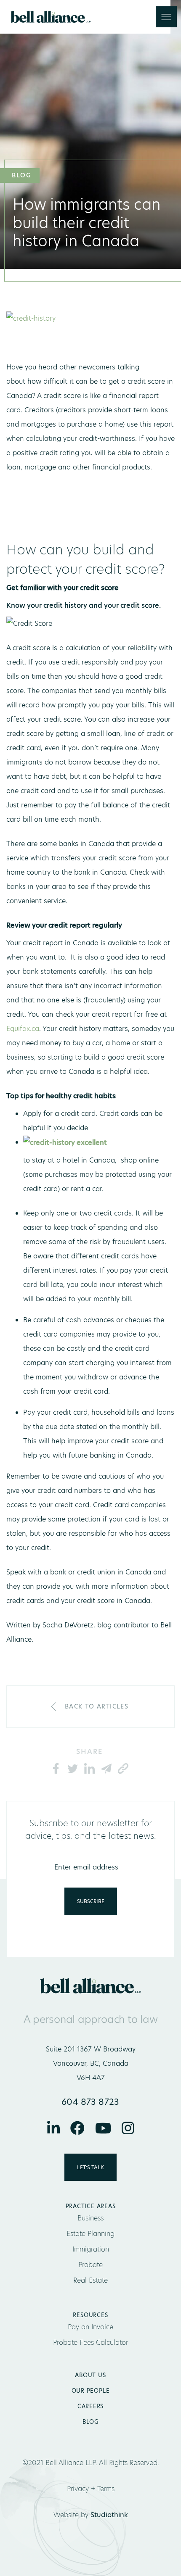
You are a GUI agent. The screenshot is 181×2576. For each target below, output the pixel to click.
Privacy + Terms (91, 2489)
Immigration (91, 2249)
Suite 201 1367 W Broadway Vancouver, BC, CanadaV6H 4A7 (91, 2063)
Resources (90, 2315)
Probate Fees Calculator (90, 2343)
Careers (90, 2406)
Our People (91, 2391)
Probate (90, 2265)
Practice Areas (91, 2206)
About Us (90, 2375)
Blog (90, 2422)
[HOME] (159, 1625)
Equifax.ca (23, 1029)
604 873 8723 (90, 2102)
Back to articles (97, 1706)
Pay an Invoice (90, 2327)
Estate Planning (90, 2234)
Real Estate (90, 2280)
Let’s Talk (90, 2167)
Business (90, 2218)
